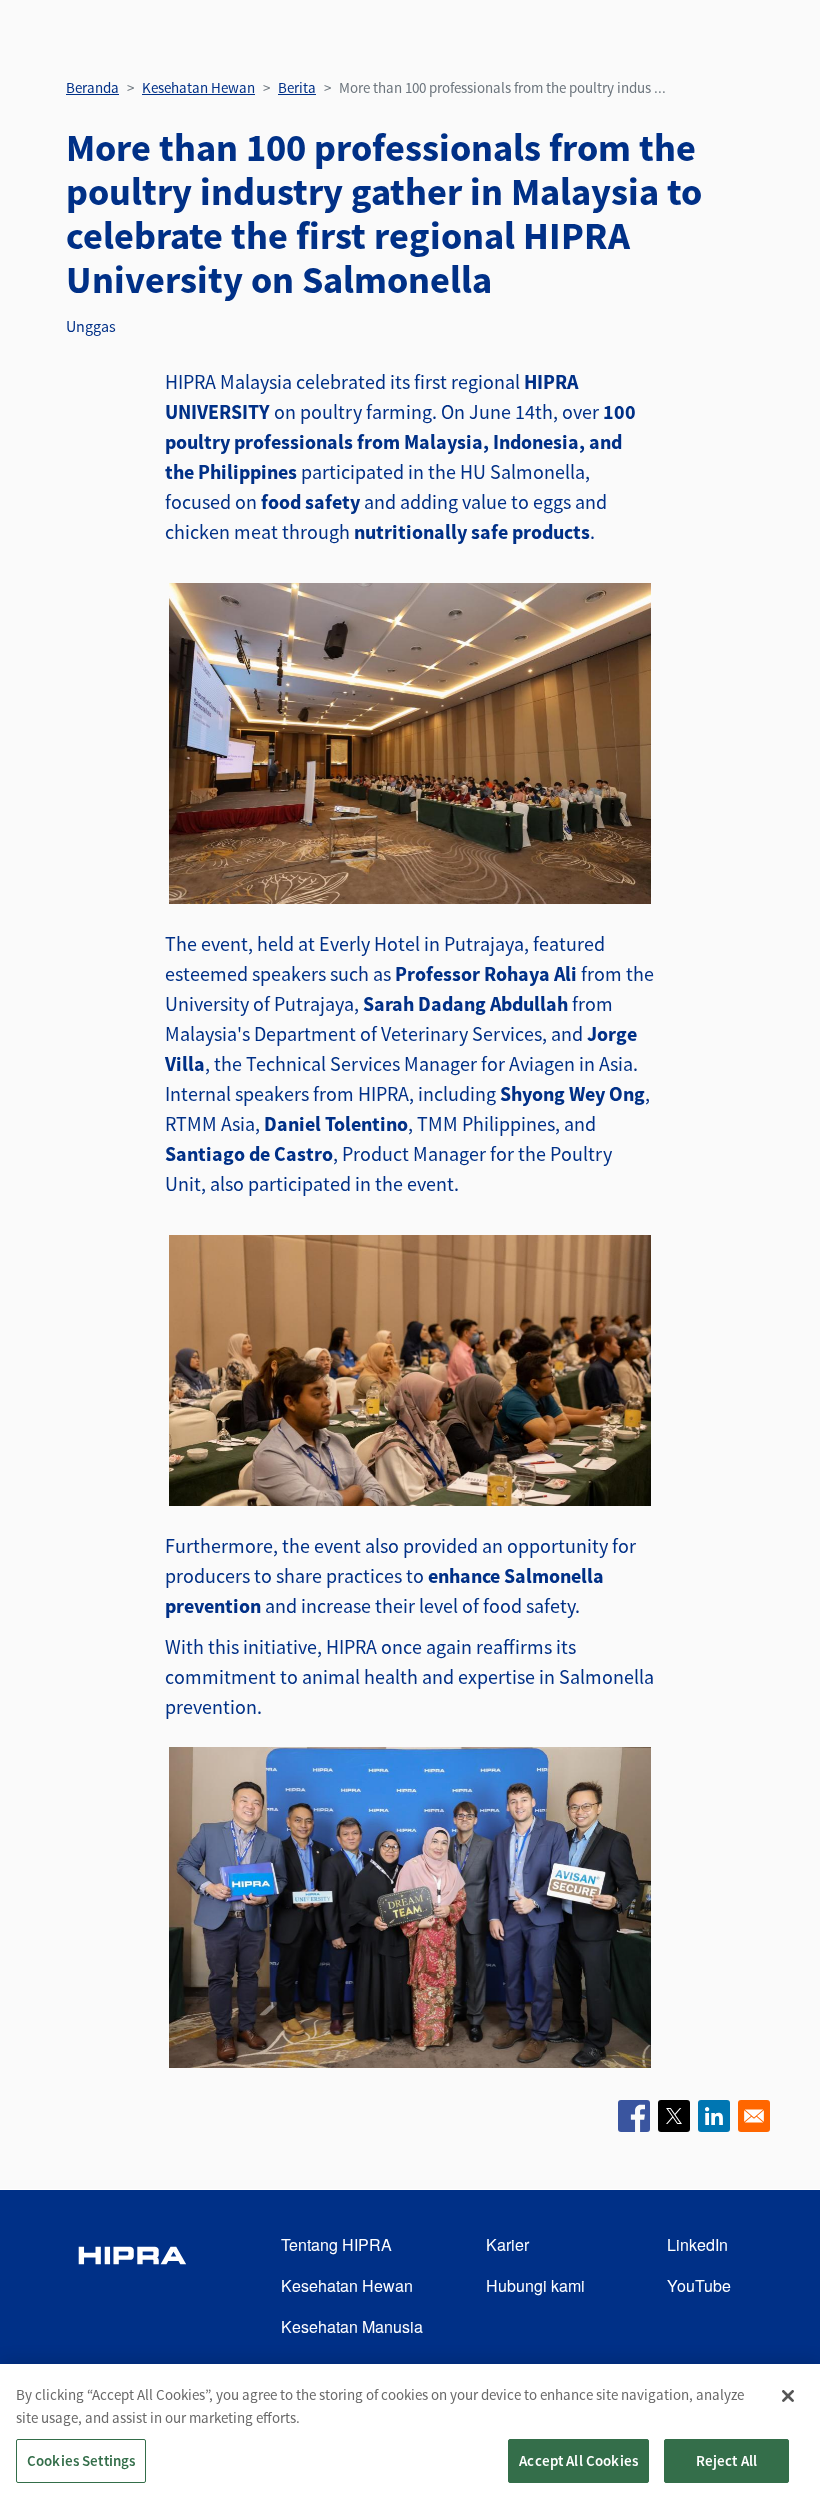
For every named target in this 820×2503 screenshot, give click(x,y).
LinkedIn (697, 2244)
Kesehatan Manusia (352, 2326)
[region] (410, 2433)
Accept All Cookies (578, 2460)
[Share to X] (674, 2116)
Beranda (92, 87)
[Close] (788, 2396)
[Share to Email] (754, 2116)
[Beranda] (132, 2286)
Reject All (727, 2460)
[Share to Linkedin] (714, 2116)
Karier (507, 2244)
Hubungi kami (535, 2285)
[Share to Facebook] (634, 2116)
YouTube (699, 2285)
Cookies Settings (81, 2460)
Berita (297, 87)
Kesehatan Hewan (198, 87)
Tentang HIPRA (336, 2244)
